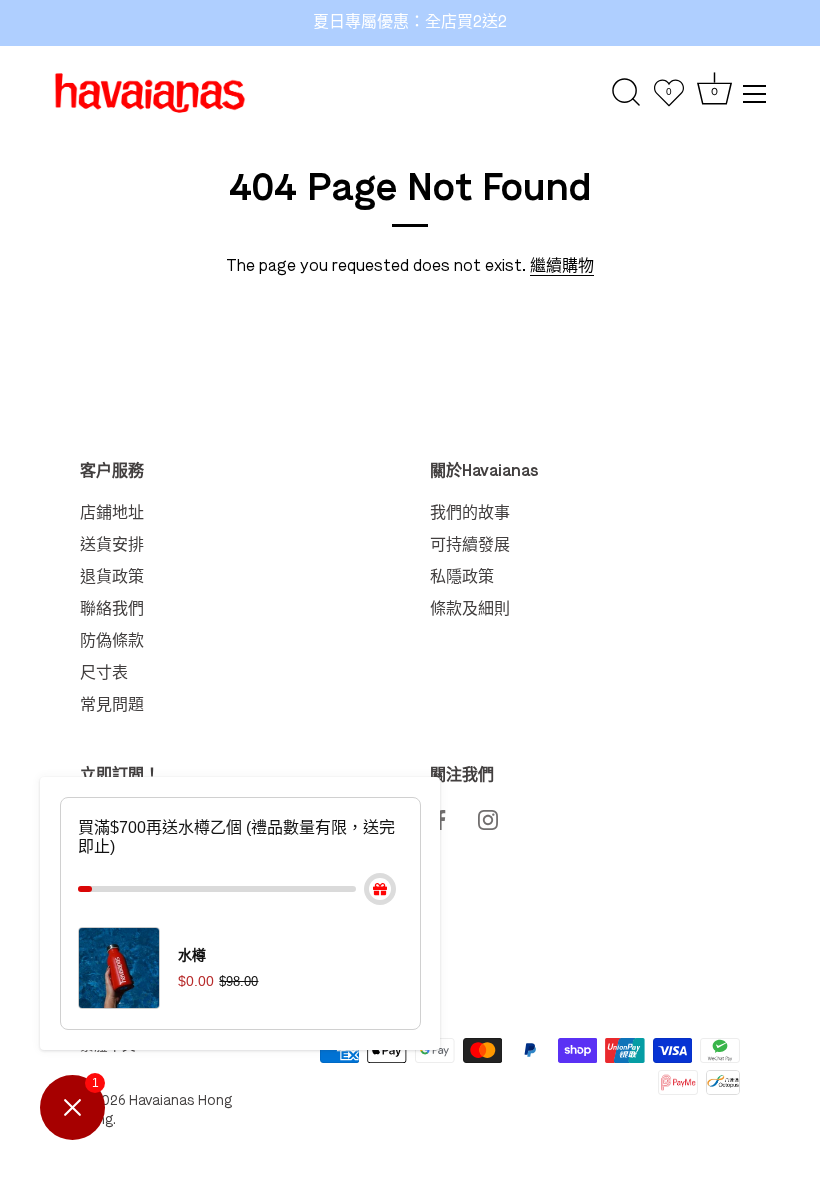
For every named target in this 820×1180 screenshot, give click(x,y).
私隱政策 (462, 578)
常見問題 (112, 706)
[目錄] (755, 94)
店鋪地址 (112, 514)
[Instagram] (488, 818)
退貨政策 (112, 578)
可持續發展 (470, 546)
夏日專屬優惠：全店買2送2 (410, 23)
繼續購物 (562, 267)
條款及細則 (470, 610)
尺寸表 (104, 674)
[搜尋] (626, 93)
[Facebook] (440, 818)
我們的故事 (470, 514)
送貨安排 (112, 546)
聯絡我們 (112, 610)
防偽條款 (112, 642)
